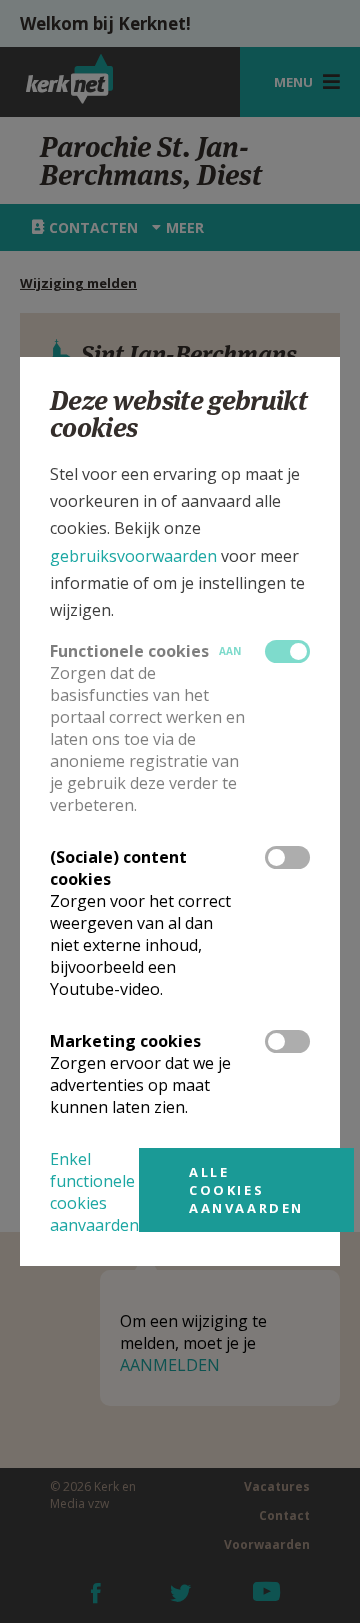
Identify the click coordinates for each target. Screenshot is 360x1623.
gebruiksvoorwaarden (133, 556)
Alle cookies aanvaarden (246, 1190)
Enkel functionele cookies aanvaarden (94, 1192)
